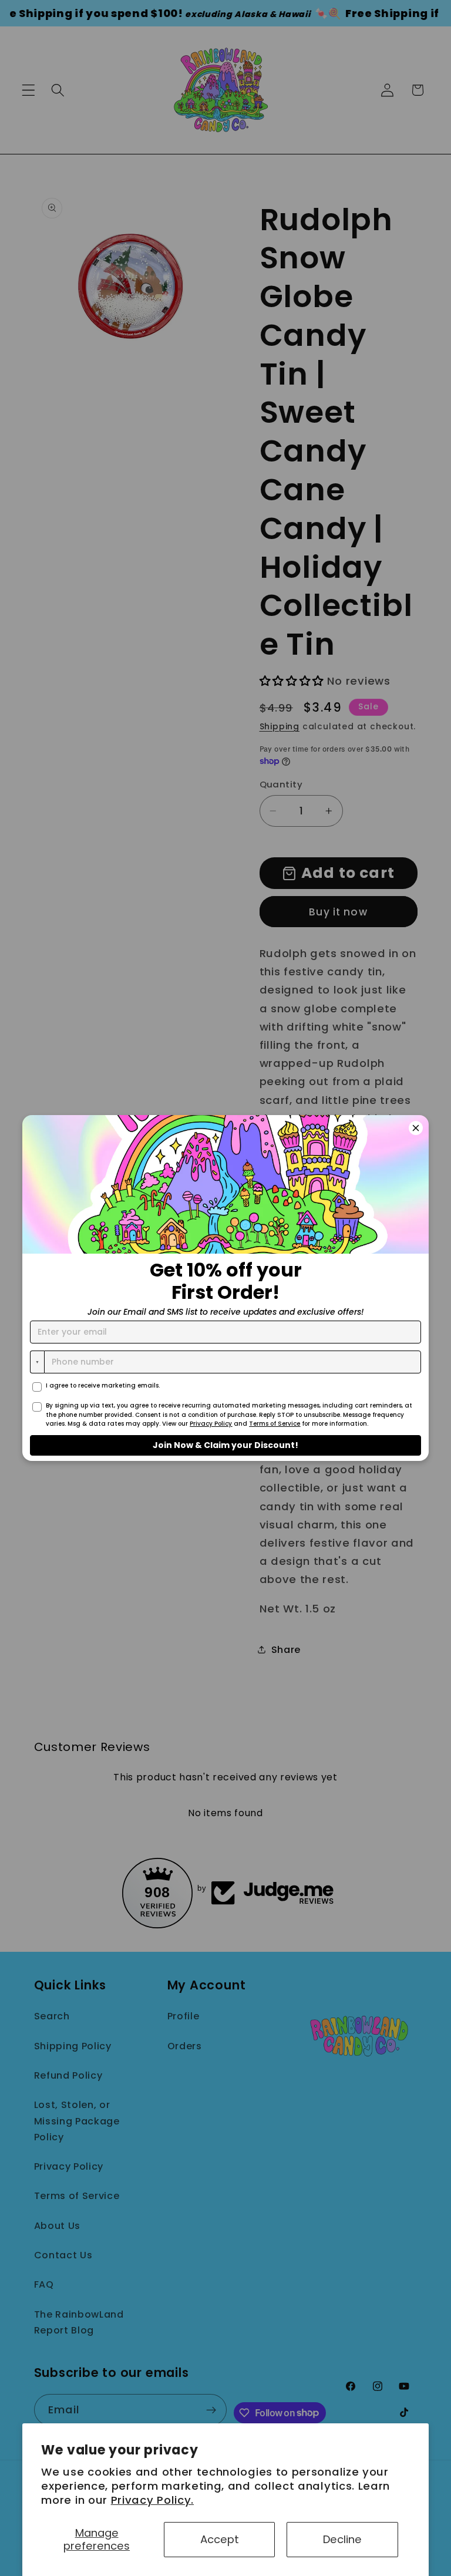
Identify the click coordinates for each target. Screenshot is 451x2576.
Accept (220, 2539)
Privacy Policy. (152, 2500)
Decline (342, 2539)
